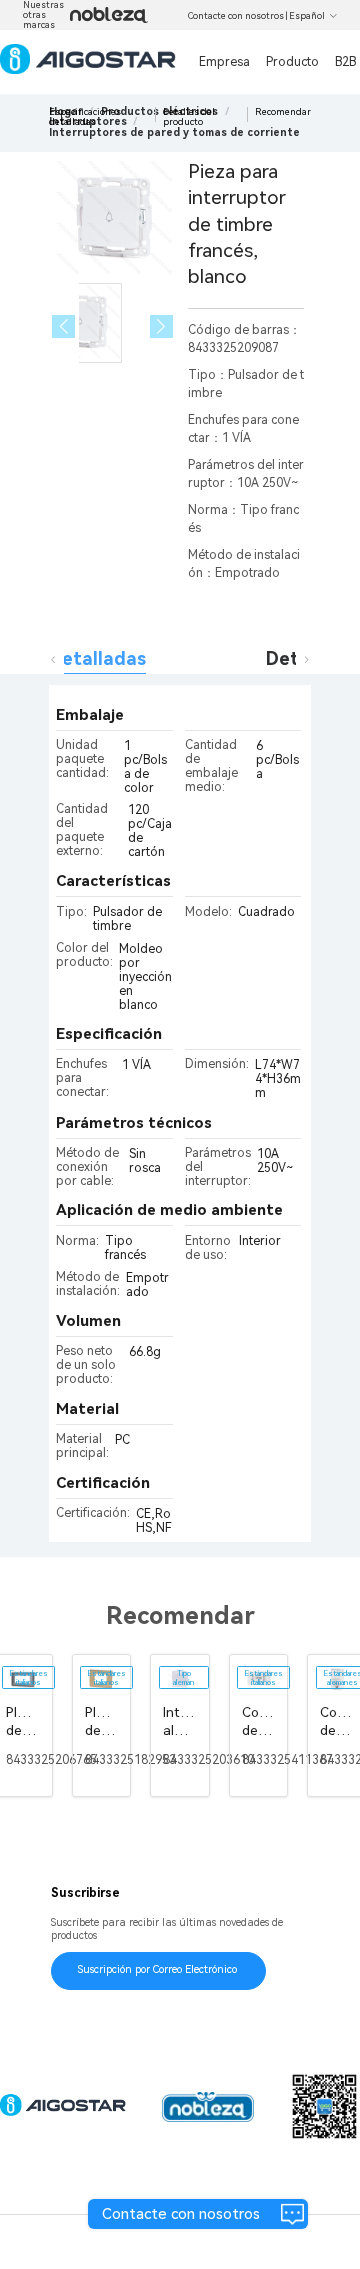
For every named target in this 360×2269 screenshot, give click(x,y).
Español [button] (307, 16)
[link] (174, 132)
